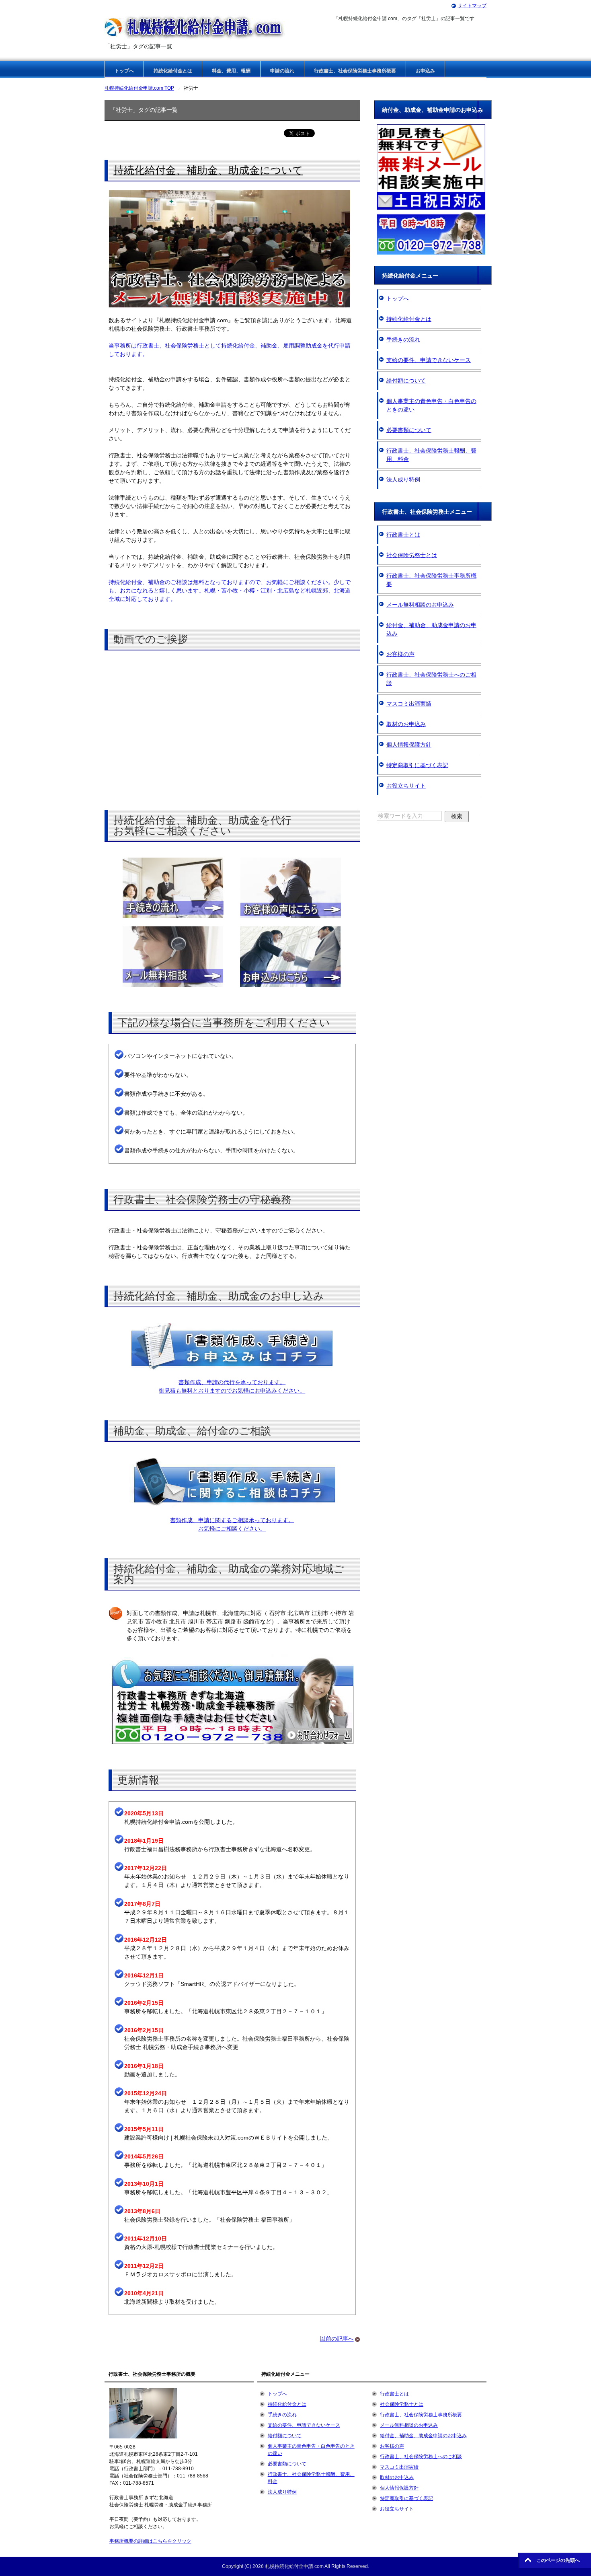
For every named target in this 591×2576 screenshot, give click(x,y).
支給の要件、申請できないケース (429, 360)
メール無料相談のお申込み (420, 605)
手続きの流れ (403, 339)
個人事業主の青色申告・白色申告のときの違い (431, 405)
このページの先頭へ (558, 2560)
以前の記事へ (337, 2339)
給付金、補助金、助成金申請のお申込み (431, 629)
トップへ (124, 71)
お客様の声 (400, 654)
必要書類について (409, 430)
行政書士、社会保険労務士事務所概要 (355, 71)
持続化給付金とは (173, 71)
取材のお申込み (406, 724)
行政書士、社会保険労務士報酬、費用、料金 (431, 455)
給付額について (406, 381)
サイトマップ (472, 6)
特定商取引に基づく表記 (417, 765)
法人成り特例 (403, 479)
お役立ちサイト (406, 786)
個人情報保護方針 (409, 745)
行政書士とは (403, 535)
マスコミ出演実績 (409, 704)
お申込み (425, 71)
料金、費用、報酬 (231, 71)
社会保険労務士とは (412, 555)
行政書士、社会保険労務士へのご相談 (431, 679)
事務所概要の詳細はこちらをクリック (150, 2541)
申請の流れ (282, 71)
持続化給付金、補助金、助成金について (208, 170)
